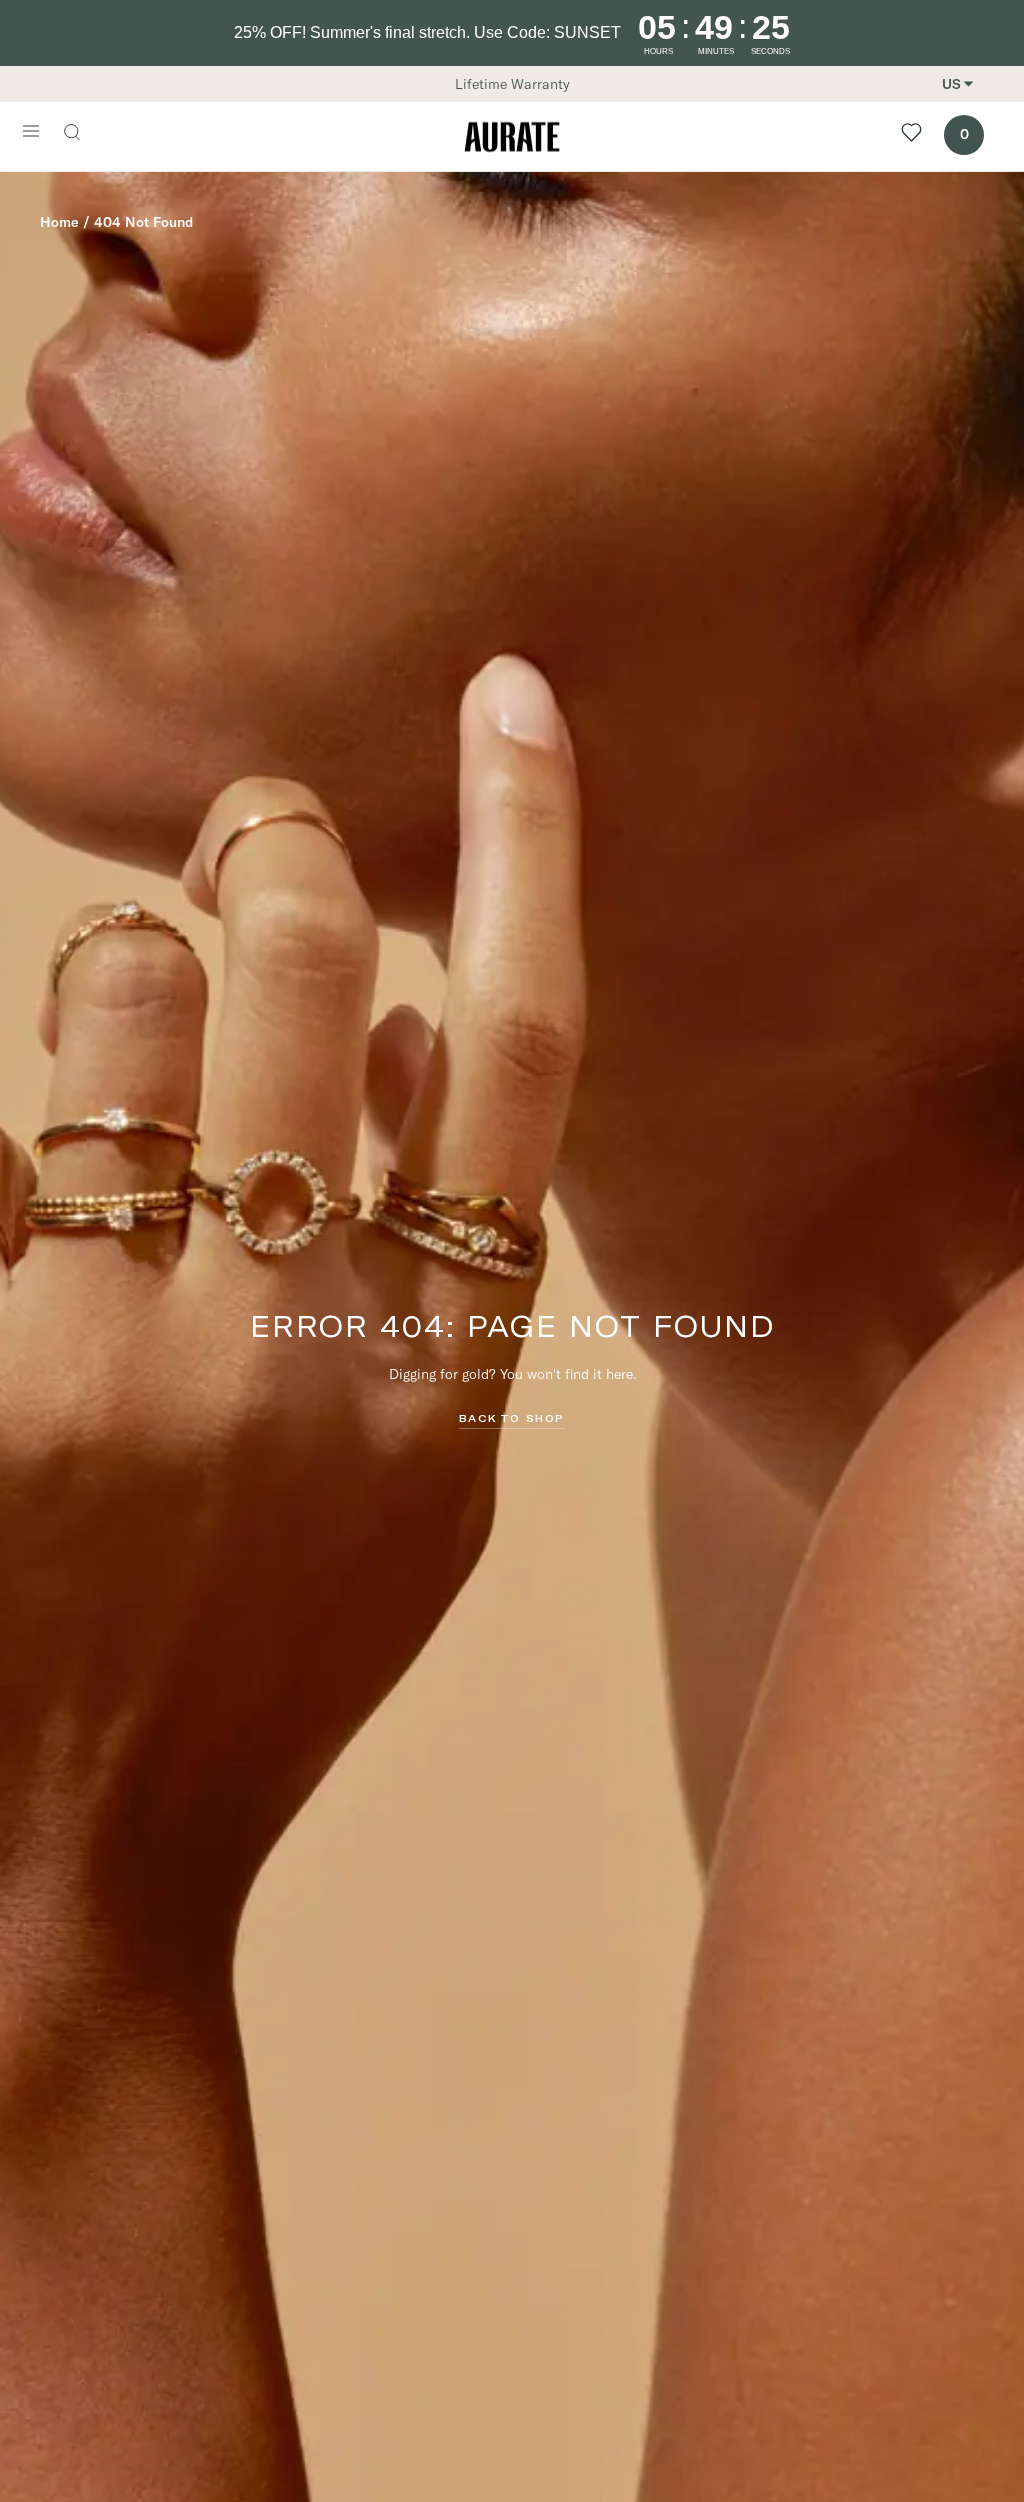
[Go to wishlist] (911, 136)
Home (59, 222)
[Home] (512, 136)
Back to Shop (512, 1418)
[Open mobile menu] (31, 133)
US (951, 84)
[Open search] (82, 134)
